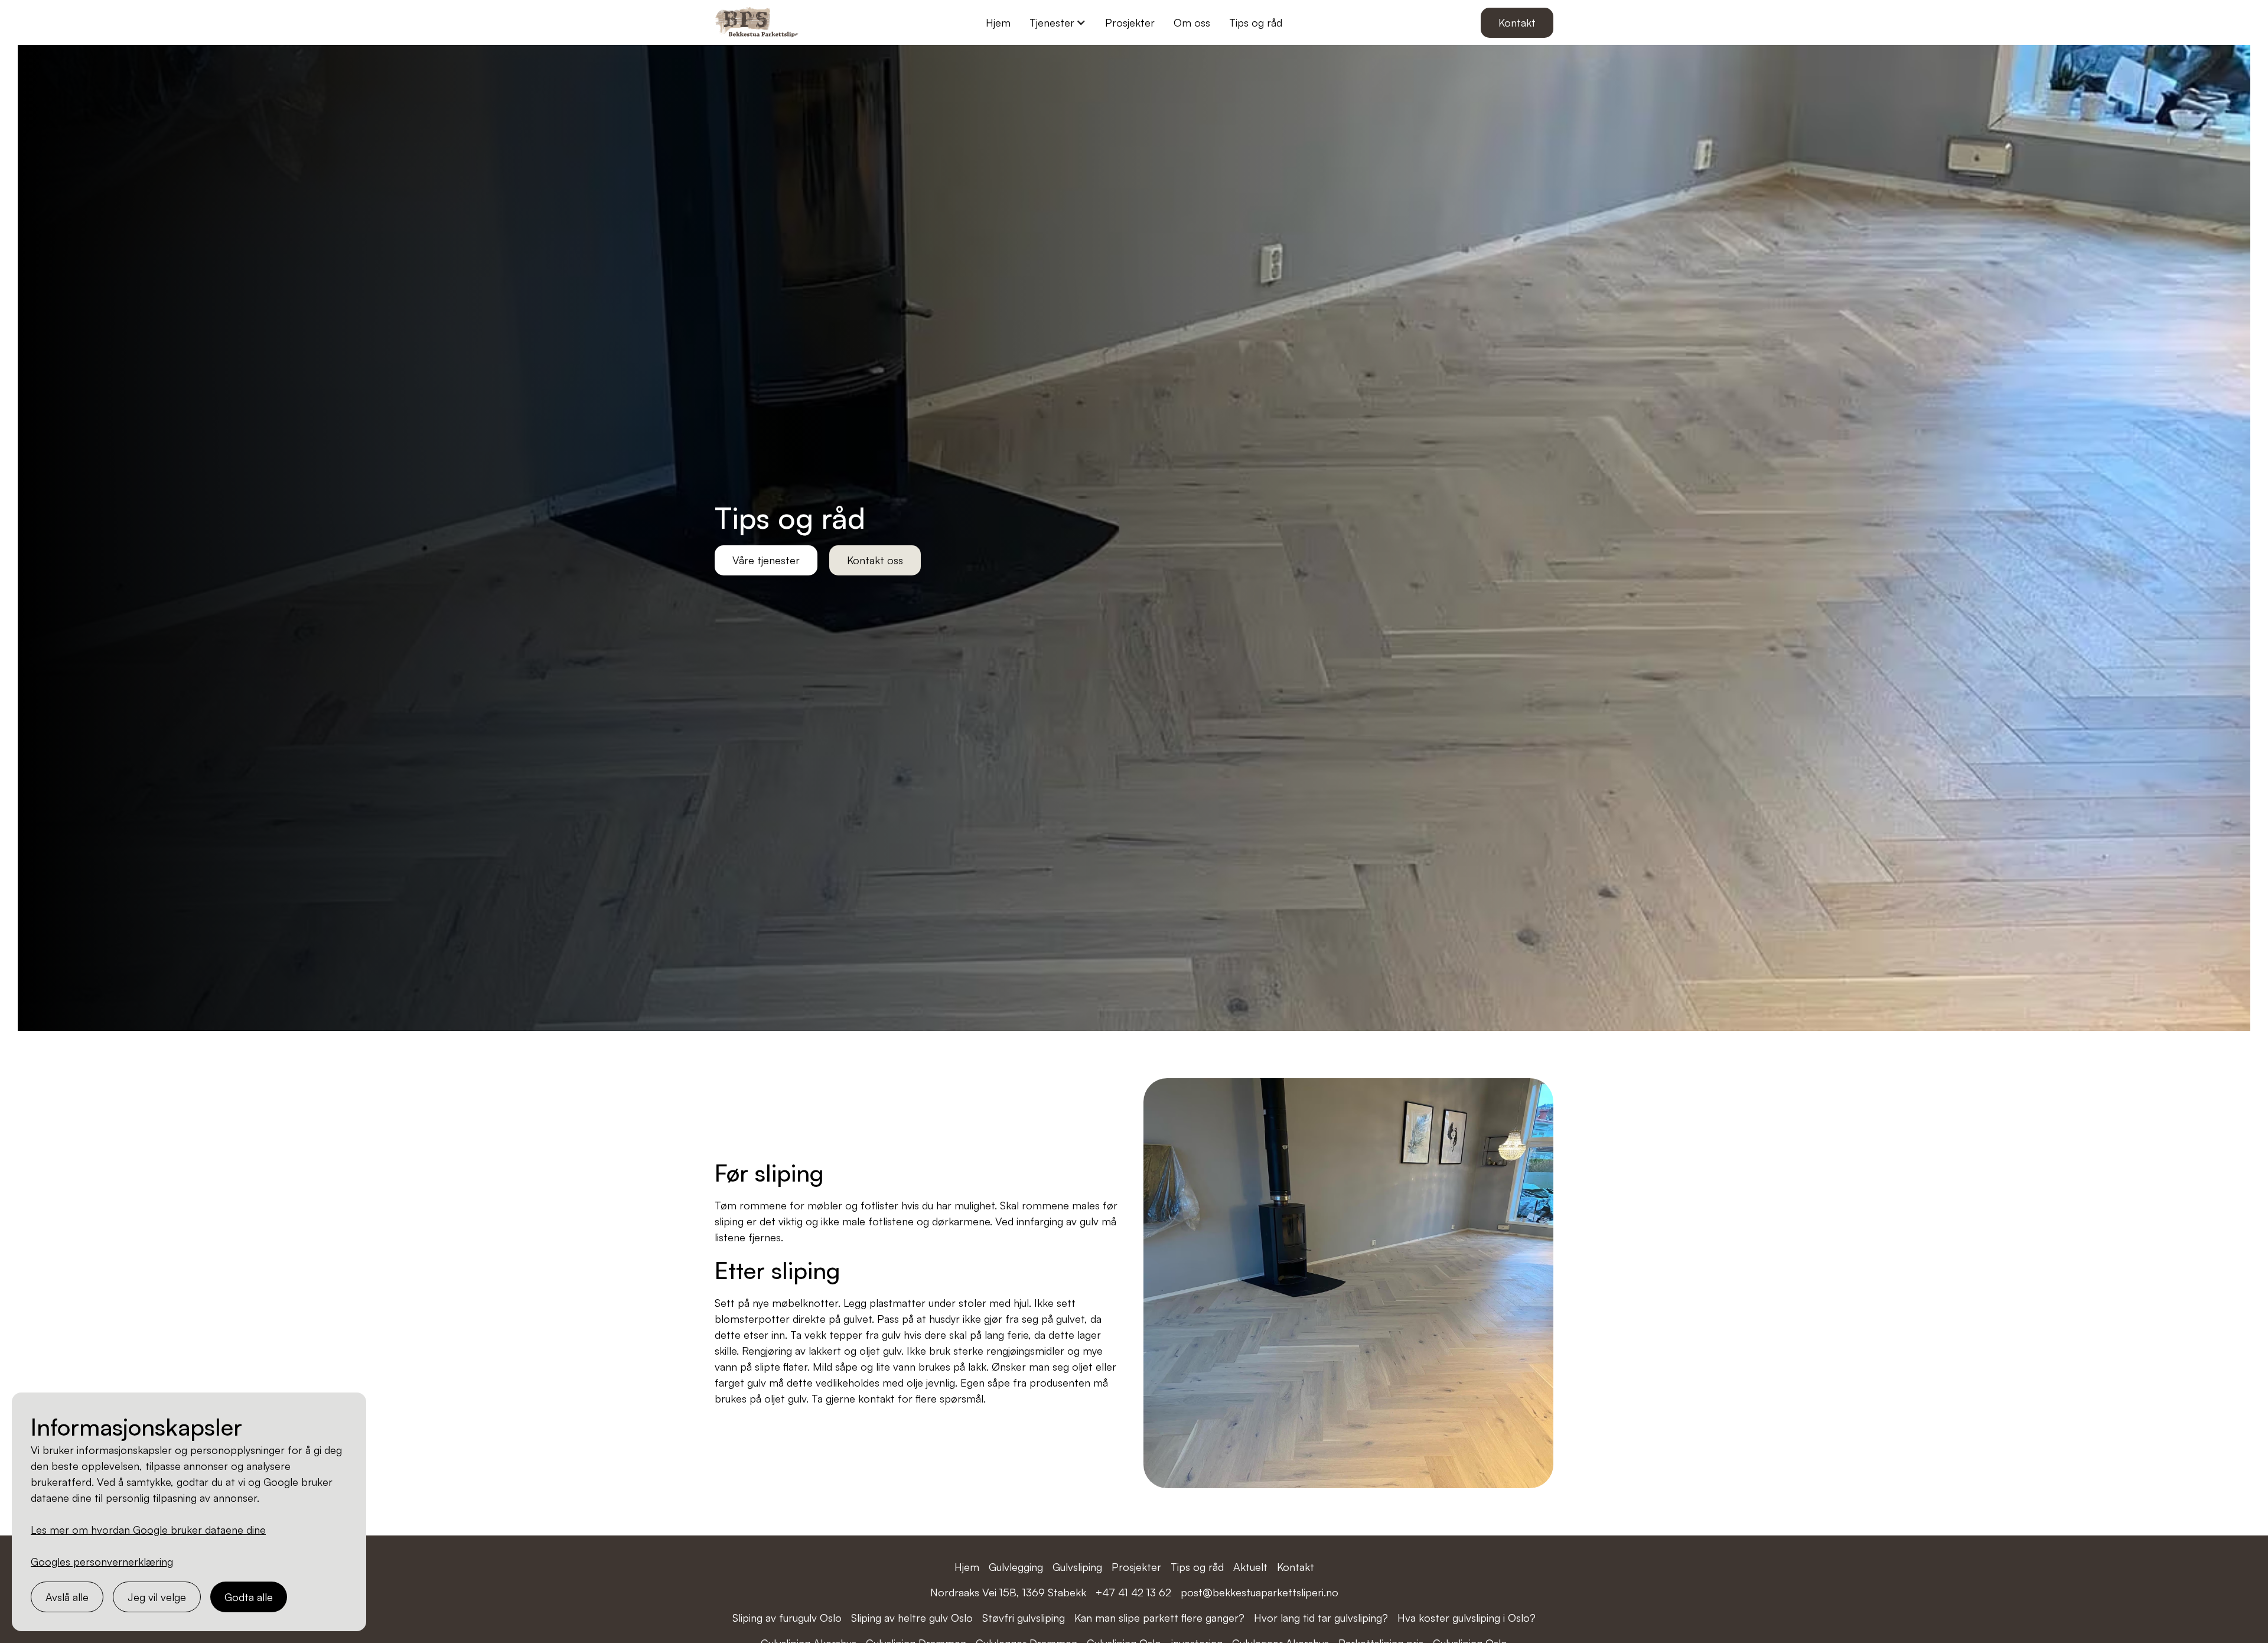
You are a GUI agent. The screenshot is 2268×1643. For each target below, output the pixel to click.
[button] (1058, 23)
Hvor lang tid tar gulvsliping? (1321, 1618)
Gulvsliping (1077, 1567)
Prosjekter (1130, 22)
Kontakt (1517, 22)
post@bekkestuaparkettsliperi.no (1260, 1592)
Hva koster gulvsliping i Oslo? (1467, 1618)
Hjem (998, 22)
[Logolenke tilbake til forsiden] (759, 22)
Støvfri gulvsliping (1024, 1618)
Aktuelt (1250, 1567)
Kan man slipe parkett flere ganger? (1159, 1618)
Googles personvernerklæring (102, 1561)
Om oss (1192, 22)
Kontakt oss (875, 560)
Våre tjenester (766, 560)
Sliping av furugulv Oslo (787, 1618)
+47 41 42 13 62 (1133, 1592)
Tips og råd (1256, 22)
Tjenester (1052, 22)
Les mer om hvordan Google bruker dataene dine (148, 1530)
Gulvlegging (1016, 1567)
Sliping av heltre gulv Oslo (912, 1618)
